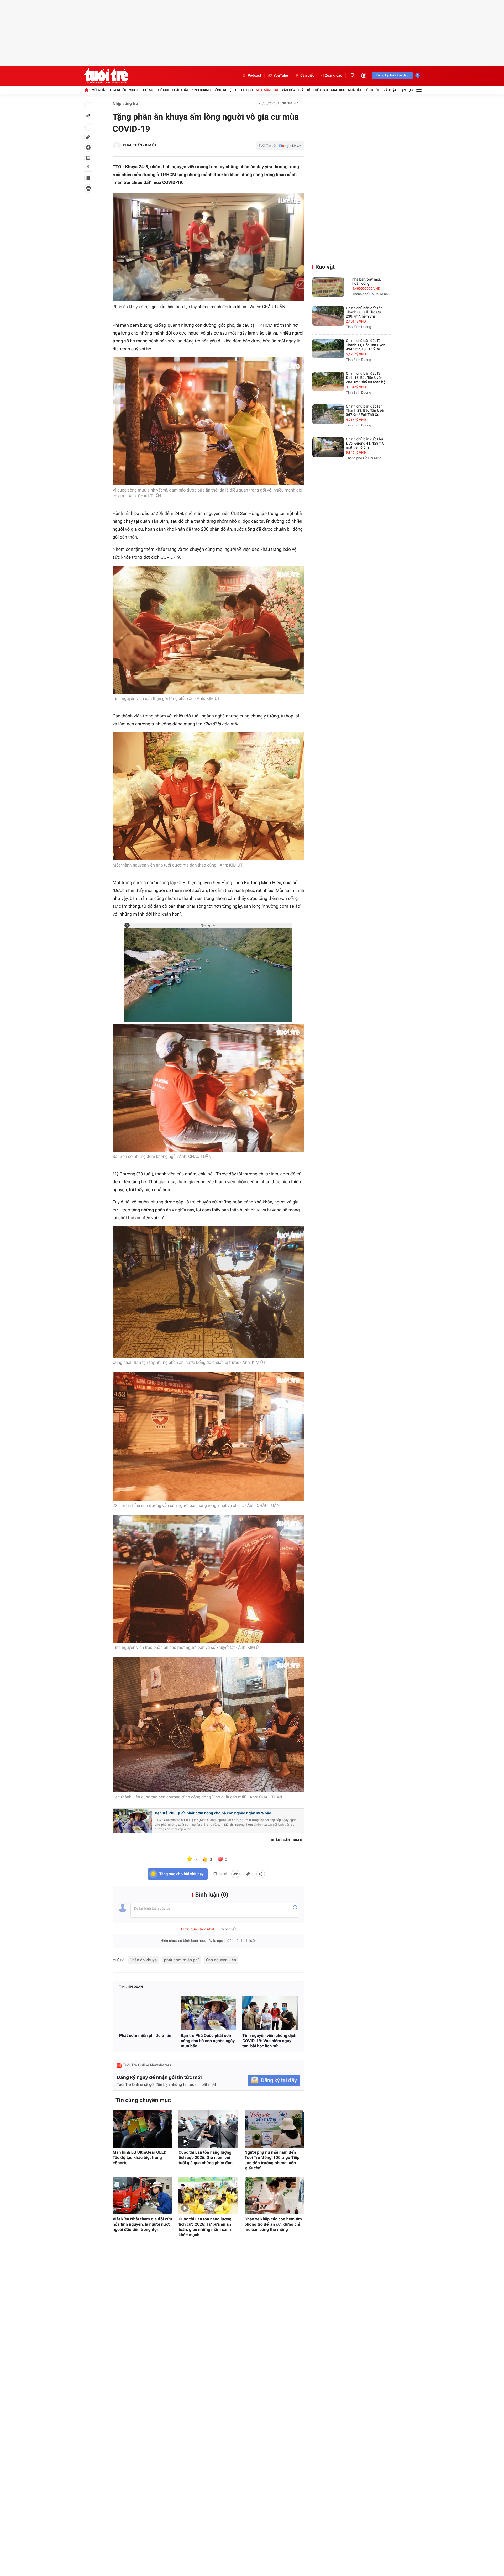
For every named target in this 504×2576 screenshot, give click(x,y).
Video (134, 90)
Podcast (254, 76)
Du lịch (247, 90)
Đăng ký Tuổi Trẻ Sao (392, 75)
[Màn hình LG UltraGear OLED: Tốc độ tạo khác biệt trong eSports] (142, 2129)
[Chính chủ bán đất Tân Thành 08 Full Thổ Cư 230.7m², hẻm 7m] (328, 316)
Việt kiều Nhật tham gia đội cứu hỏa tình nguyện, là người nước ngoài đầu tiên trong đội (142, 2224)
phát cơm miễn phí (181, 1960)
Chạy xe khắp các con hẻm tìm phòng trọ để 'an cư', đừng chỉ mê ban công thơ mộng (273, 2224)
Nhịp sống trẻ (267, 90)
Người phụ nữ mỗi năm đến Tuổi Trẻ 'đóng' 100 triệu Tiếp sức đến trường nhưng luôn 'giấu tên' (272, 2160)
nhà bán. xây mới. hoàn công (367, 282)
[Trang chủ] (86, 90)
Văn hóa (289, 90)
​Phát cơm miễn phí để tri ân (145, 2036)
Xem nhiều (118, 90)
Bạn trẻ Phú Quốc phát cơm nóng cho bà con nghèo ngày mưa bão (213, 1813)
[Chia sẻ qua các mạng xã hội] (261, 1874)
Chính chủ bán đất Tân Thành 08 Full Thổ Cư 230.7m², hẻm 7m (364, 312)
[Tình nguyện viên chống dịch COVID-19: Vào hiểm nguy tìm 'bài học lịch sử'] (270, 2013)
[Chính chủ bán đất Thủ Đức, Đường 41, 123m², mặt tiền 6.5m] (328, 447)
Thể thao (320, 90)
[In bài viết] (88, 188)
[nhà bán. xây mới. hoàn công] (328, 287)
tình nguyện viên (221, 1960)
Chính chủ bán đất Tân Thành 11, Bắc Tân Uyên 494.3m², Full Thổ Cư (366, 345)
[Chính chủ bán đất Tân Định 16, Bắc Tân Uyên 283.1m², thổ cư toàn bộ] (328, 381)
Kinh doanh (201, 90)
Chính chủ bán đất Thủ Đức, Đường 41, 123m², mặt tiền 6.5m (365, 444)
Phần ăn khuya (143, 1960)
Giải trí (304, 90)
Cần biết (307, 76)
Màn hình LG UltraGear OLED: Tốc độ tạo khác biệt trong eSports (140, 2158)
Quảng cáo (334, 76)
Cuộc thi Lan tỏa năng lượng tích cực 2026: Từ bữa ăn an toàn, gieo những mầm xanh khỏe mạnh (205, 2227)
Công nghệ (223, 90)
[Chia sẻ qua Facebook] (235, 1874)
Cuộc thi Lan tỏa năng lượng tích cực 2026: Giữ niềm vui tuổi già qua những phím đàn (206, 2158)
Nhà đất (355, 90)
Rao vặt (325, 267)
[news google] (280, 146)
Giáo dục (338, 90)
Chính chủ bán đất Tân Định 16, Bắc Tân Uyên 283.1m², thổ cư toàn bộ (366, 378)
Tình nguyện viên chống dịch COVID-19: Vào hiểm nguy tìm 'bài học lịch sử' (269, 2041)
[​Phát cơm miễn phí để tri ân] (147, 2013)
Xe (236, 90)
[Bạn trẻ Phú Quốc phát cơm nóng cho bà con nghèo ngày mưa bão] (209, 2013)
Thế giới (163, 90)
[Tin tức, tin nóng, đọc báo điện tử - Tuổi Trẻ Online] (106, 76)
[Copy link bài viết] (248, 1874)
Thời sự (147, 90)
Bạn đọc (406, 90)
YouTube (281, 76)
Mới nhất (99, 90)
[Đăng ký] (274, 2080)
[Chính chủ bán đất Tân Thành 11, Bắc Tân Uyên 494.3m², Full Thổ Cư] (328, 349)
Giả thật (389, 90)
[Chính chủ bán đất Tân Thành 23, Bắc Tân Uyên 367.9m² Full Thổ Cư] (328, 414)
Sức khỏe (372, 90)
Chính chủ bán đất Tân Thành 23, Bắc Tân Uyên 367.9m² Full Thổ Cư (366, 411)
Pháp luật (180, 90)
